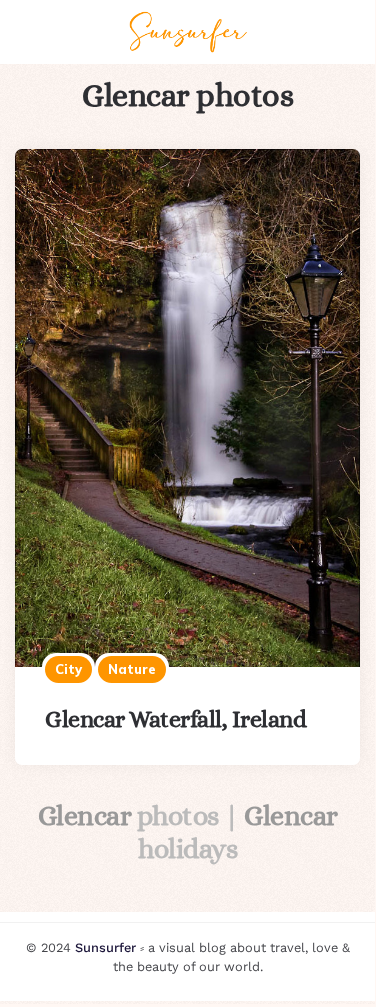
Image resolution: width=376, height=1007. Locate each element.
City (68, 669)
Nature (132, 669)
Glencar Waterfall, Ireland (175, 719)
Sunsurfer (105, 947)
